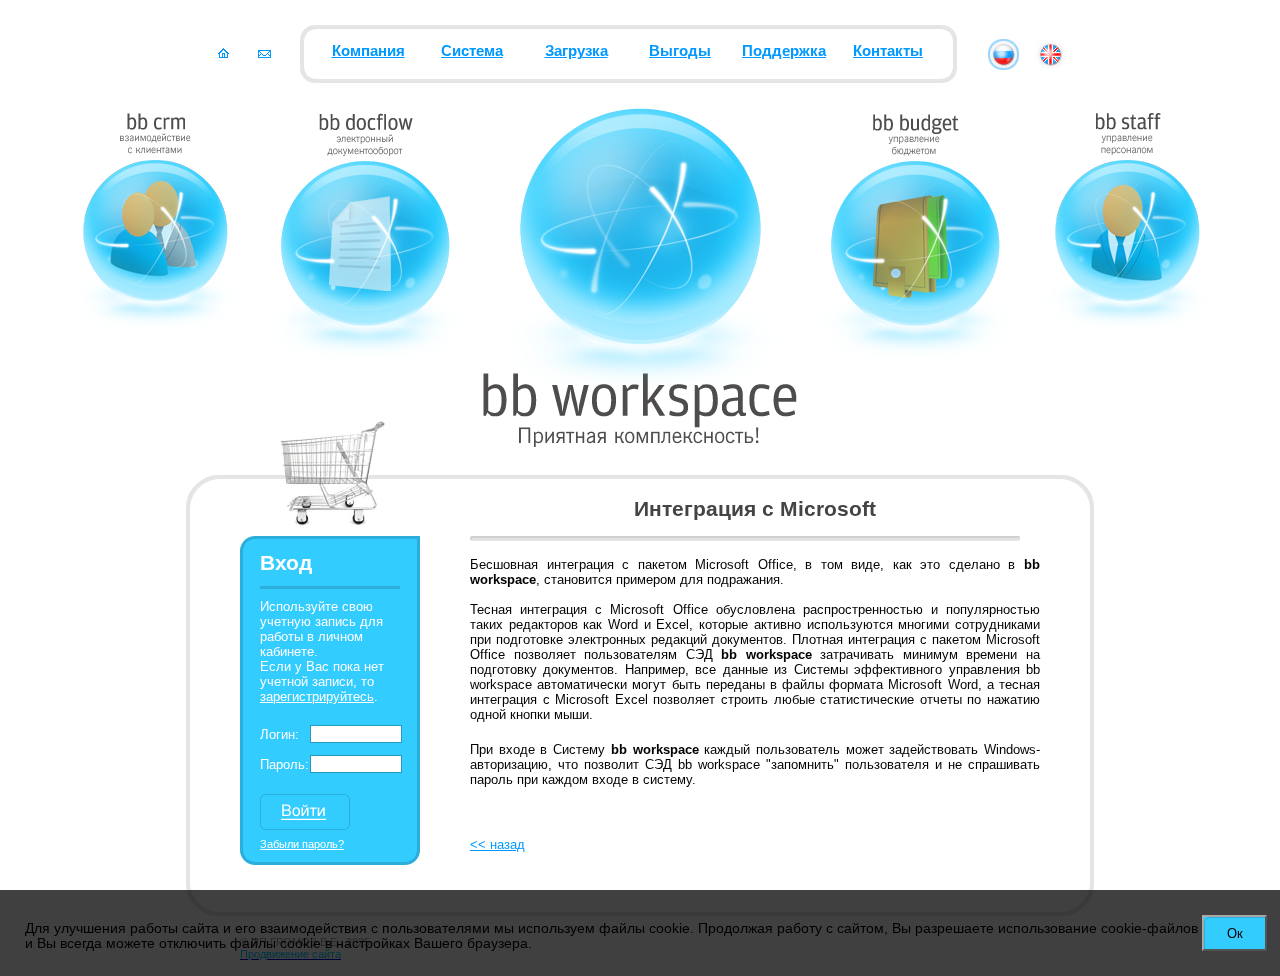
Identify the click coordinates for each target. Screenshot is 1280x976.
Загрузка (576, 51)
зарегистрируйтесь (317, 696)
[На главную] (223, 53)
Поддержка (784, 51)
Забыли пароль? (302, 844)
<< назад (497, 844)
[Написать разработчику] (264, 53)
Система (472, 51)
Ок (1235, 933)
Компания (368, 51)
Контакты (888, 51)
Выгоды (680, 51)
